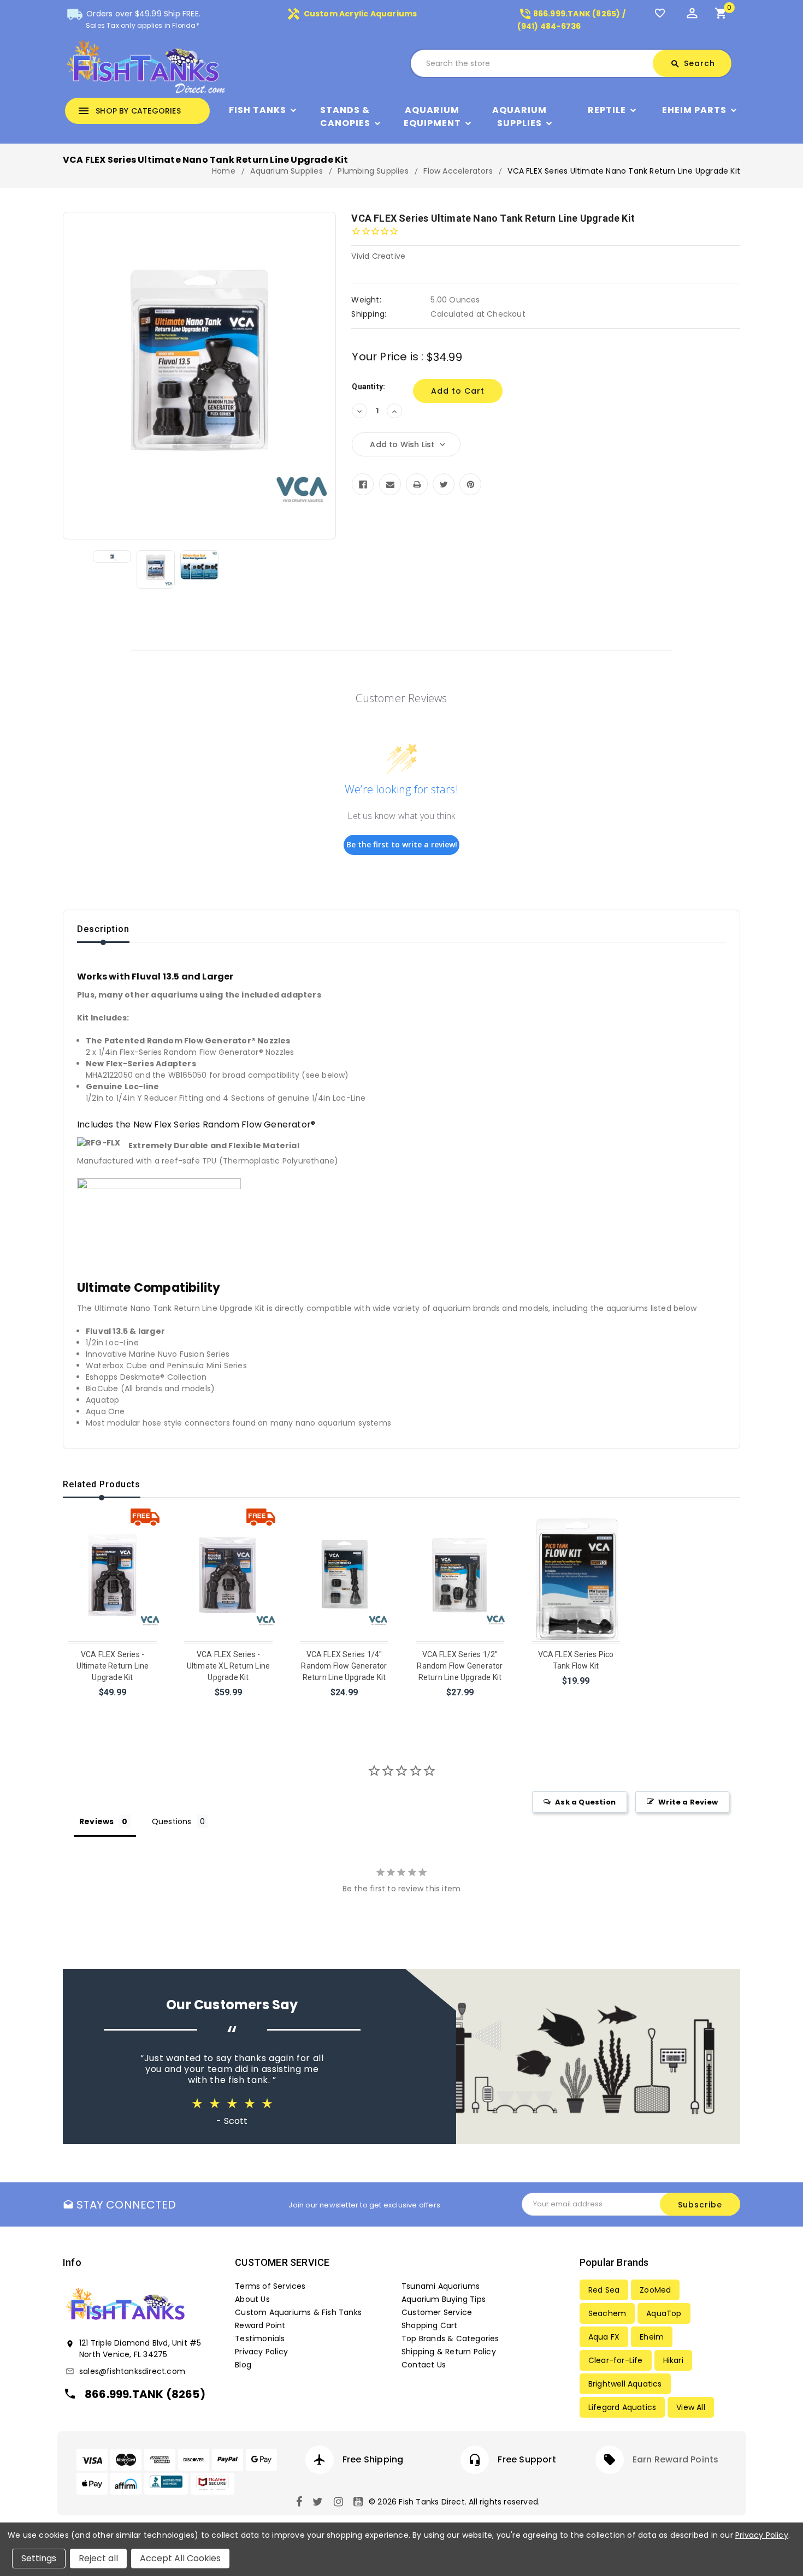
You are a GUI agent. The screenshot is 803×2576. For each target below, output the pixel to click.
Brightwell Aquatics (625, 2384)
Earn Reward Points (676, 2459)
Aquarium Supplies (519, 117)
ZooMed (655, 2290)
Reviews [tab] (96, 1821)
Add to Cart (113, 1707)
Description (103, 929)
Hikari (673, 2360)
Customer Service (437, 2312)
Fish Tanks (258, 110)
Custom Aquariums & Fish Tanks (298, 2312)
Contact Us (424, 2365)
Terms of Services (270, 2286)
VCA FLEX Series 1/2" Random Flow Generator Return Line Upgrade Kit (460, 1666)
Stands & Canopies (345, 117)
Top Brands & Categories (450, 2338)
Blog (243, 2365)
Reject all (98, 2558)
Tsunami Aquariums (441, 2286)
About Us (252, 2299)
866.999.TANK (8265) (145, 2394)
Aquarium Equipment (432, 117)
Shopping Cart (430, 2325)
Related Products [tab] (102, 1484)
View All (691, 2407)
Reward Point (260, 2325)
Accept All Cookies (180, 2558)
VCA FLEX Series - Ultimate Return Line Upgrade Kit (113, 1666)
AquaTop (664, 2313)
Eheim (652, 2337)
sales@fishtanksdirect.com (132, 2371)
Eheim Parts (694, 110)
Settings (39, 2558)
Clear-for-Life (616, 2360)
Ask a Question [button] (585, 1802)
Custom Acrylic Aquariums (352, 14)
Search (693, 63)
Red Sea (604, 2290)
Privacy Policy (261, 2352)
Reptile (607, 110)
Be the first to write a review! (402, 844)
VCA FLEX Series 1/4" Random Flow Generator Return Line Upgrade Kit (344, 1666)
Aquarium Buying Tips (444, 2299)
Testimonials (260, 2338)
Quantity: (368, 387)
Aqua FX (604, 2337)
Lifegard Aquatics (622, 2407)
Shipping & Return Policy (449, 2352)
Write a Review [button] (688, 1802)
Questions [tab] (172, 1821)
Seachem (607, 2313)
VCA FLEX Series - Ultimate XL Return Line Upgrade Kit (229, 1666)
